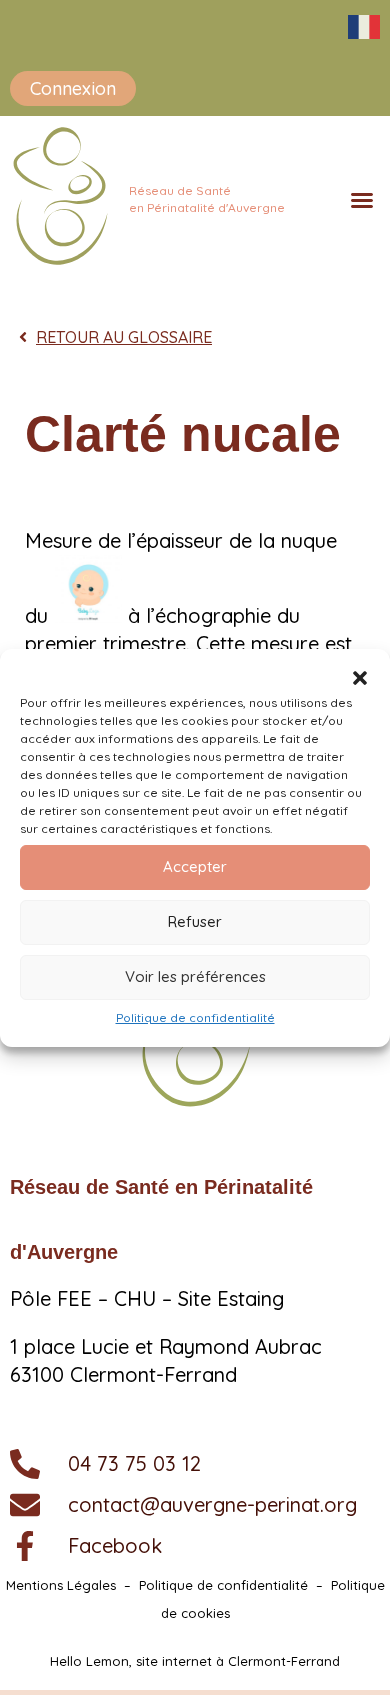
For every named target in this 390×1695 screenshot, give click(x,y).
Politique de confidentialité (195, 1017)
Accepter (195, 866)
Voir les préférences (195, 976)
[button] (360, 678)
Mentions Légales (61, 1585)
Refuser (195, 921)
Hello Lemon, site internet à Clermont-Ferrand (195, 1661)
